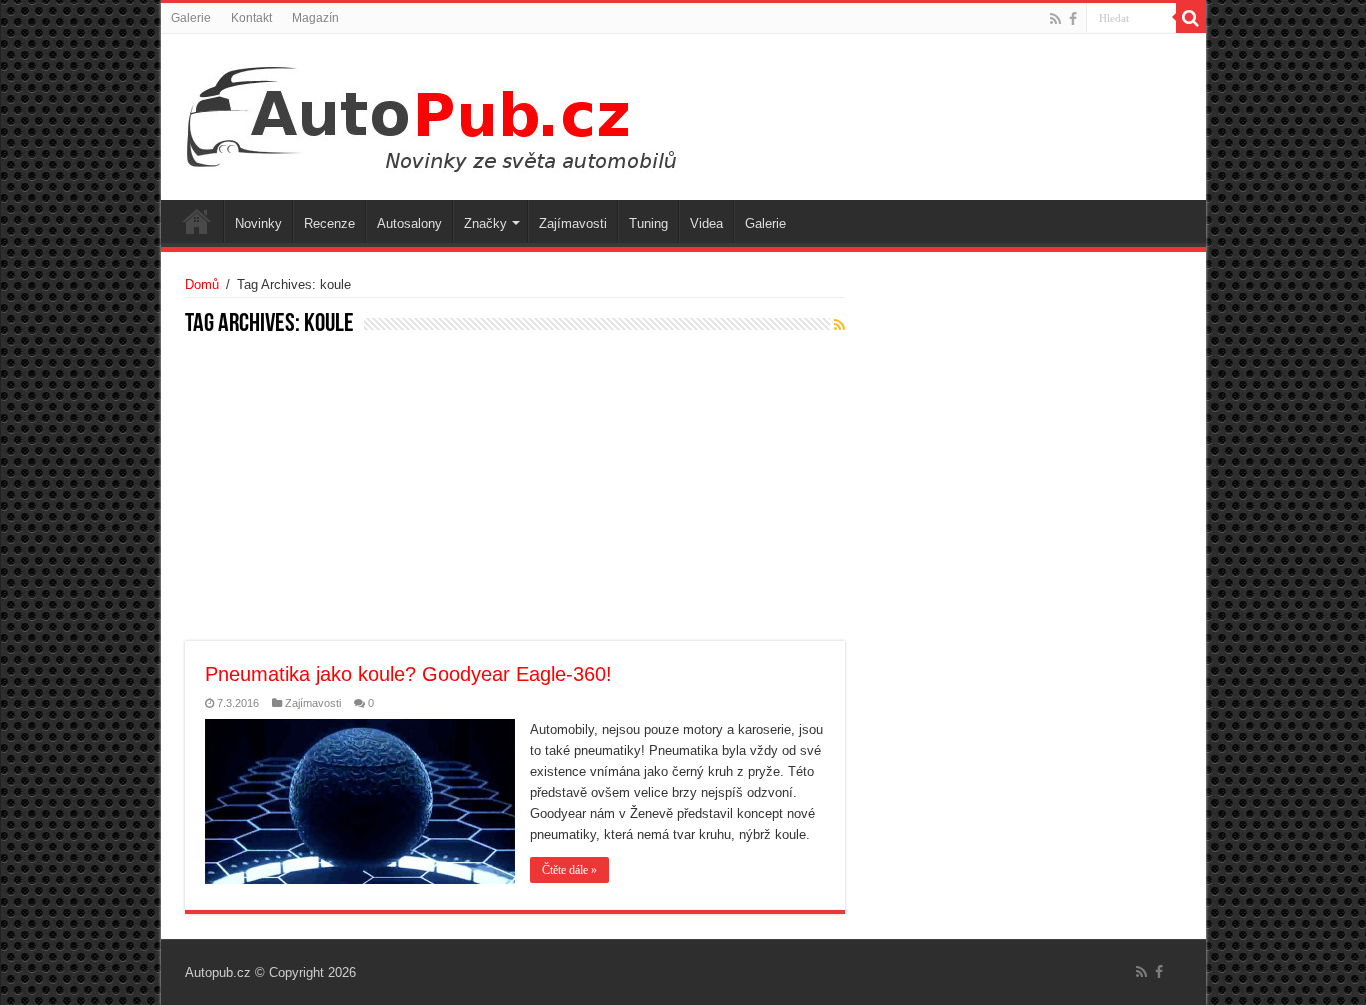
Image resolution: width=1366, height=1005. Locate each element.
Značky (485, 223)
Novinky (258, 223)
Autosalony (409, 223)
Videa (706, 223)
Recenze (329, 223)
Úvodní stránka (197, 221)
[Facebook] (1073, 19)
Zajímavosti (573, 223)
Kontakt (251, 18)
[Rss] (1055, 19)
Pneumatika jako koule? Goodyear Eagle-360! (408, 674)
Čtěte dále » (569, 870)
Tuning (648, 223)
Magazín (315, 18)
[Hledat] (1191, 18)
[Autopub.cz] (452, 113)
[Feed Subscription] (839, 325)
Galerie (191, 18)
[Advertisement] (515, 491)
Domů (202, 284)
